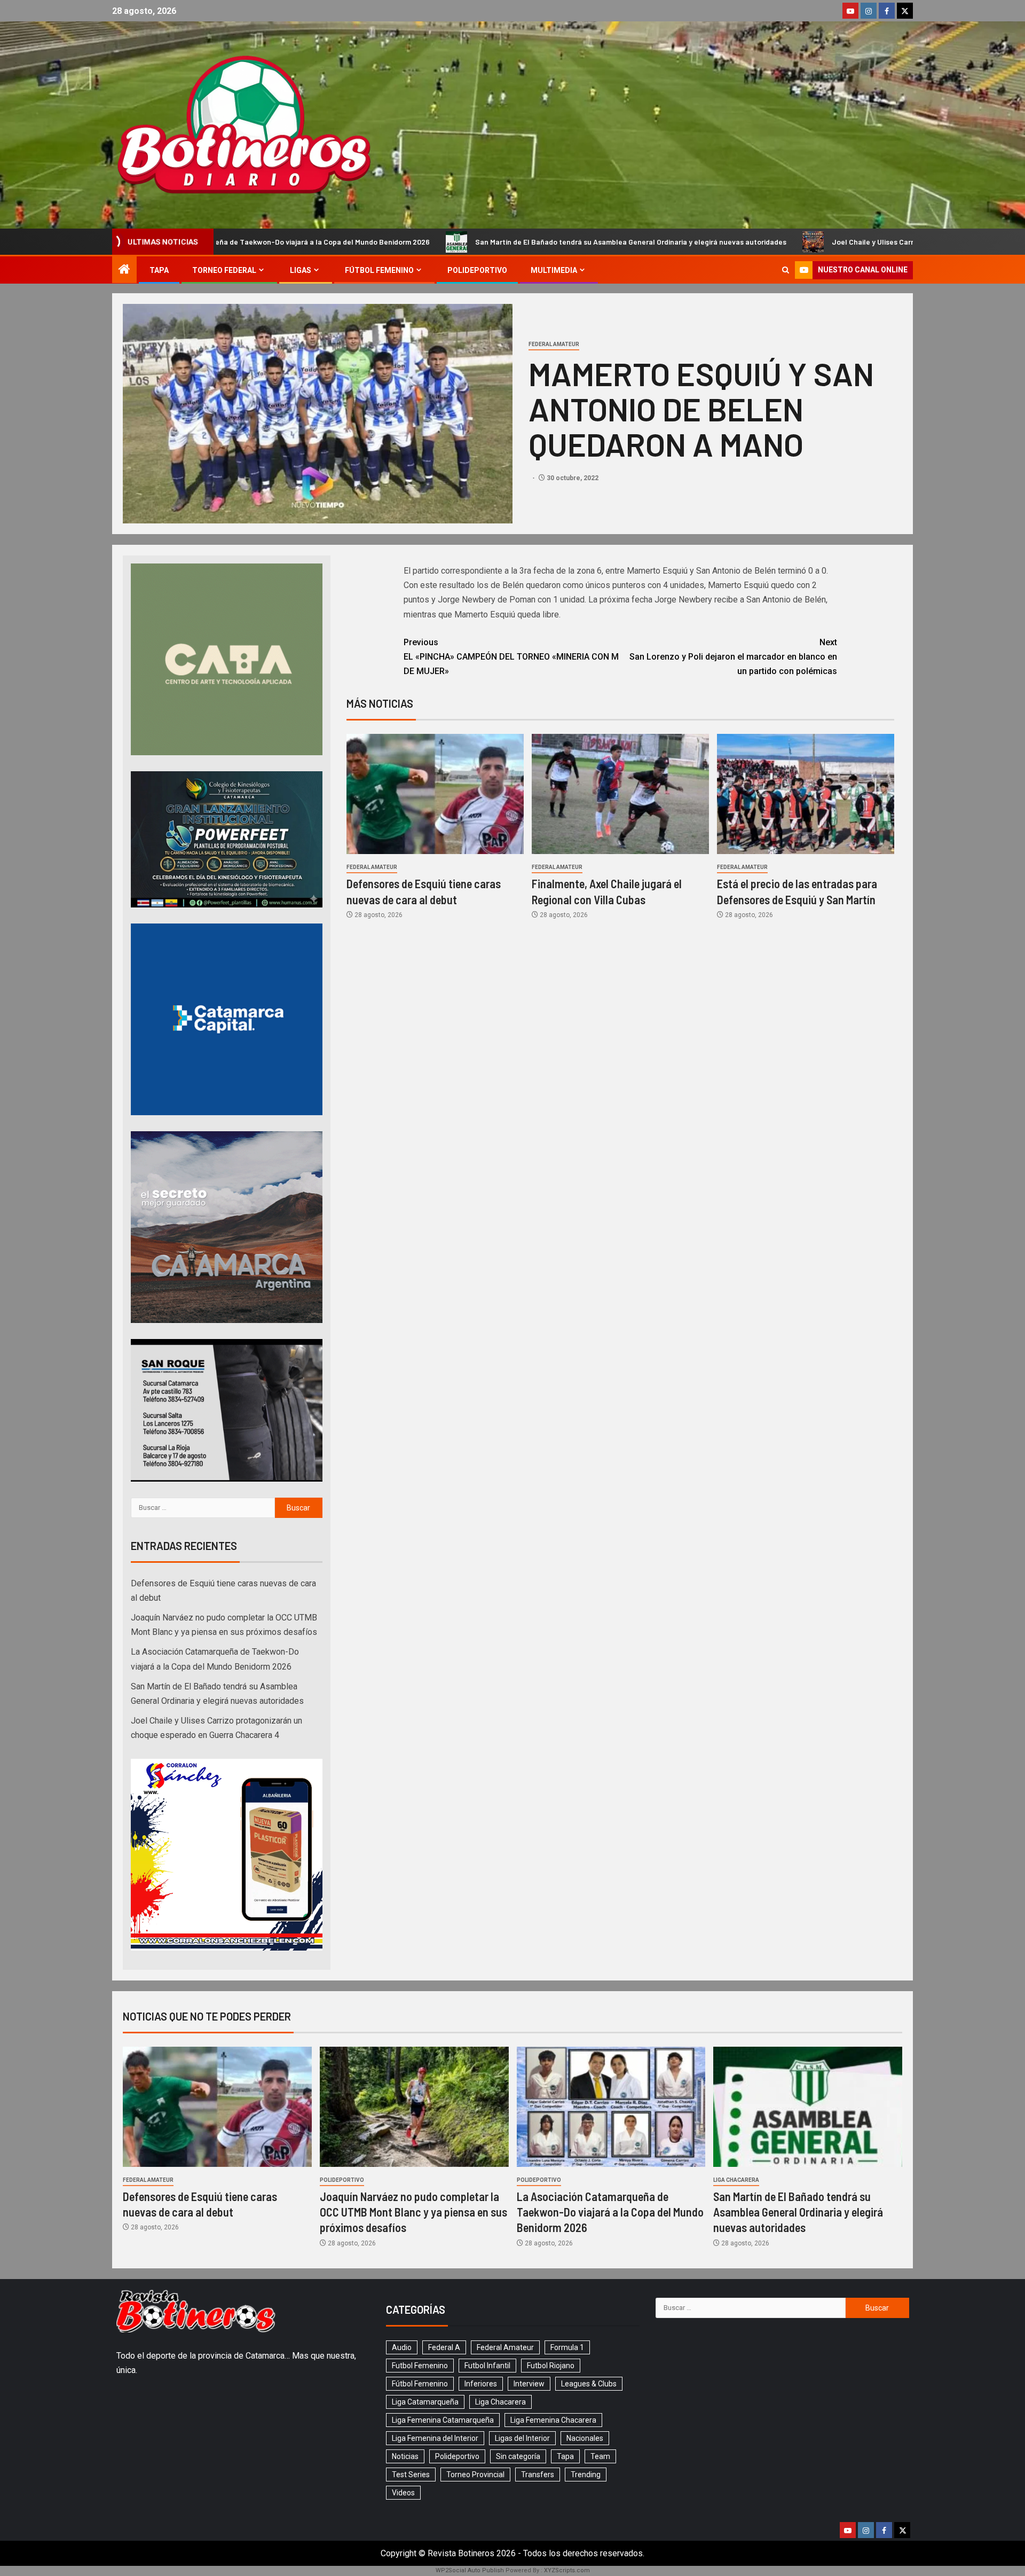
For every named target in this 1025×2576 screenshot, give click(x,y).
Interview (529, 2384)
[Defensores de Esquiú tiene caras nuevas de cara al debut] (435, 794)
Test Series (411, 2475)
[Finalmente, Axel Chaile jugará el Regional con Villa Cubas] (620, 794)
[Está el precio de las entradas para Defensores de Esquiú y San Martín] (806, 794)
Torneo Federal (224, 270)
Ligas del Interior (522, 2438)
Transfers (538, 2475)
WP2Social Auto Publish (470, 2570)
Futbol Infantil (487, 2366)
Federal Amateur (554, 344)
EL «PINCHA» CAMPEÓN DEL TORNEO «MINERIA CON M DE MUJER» (511, 657)
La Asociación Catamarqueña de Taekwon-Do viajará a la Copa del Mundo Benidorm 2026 (610, 2212)
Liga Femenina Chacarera (553, 2420)
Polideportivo (477, 270)
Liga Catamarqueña (425, 2402)
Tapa (159, 270)
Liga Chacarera (736, 2180)
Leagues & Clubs (589, 2384)
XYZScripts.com (567, 2570)
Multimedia (554, 270)
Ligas (301, 270)
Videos (403, 2493)
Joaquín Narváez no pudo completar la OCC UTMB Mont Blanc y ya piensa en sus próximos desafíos (413, 2212)
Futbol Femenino (420, 2366)
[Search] (786, 270)
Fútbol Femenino (379, 270)
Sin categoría (518, 2456)
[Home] (124, 270)
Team (600, 2456)
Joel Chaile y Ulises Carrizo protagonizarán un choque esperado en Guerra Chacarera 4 (750, 242)
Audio (402, 2347)
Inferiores (481, 2384)
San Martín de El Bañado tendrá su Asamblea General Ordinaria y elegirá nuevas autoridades (401, 242)
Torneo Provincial (475, 2475)
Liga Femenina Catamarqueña (443, 2420)
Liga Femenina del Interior (435, 2438)
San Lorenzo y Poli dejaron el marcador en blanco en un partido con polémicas (733, 657)
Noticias (405, 2456)
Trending (586, 2475)
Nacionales (585, 2438)
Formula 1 (567, 2347)
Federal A (444, 2347)
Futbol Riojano (551, 2366)
